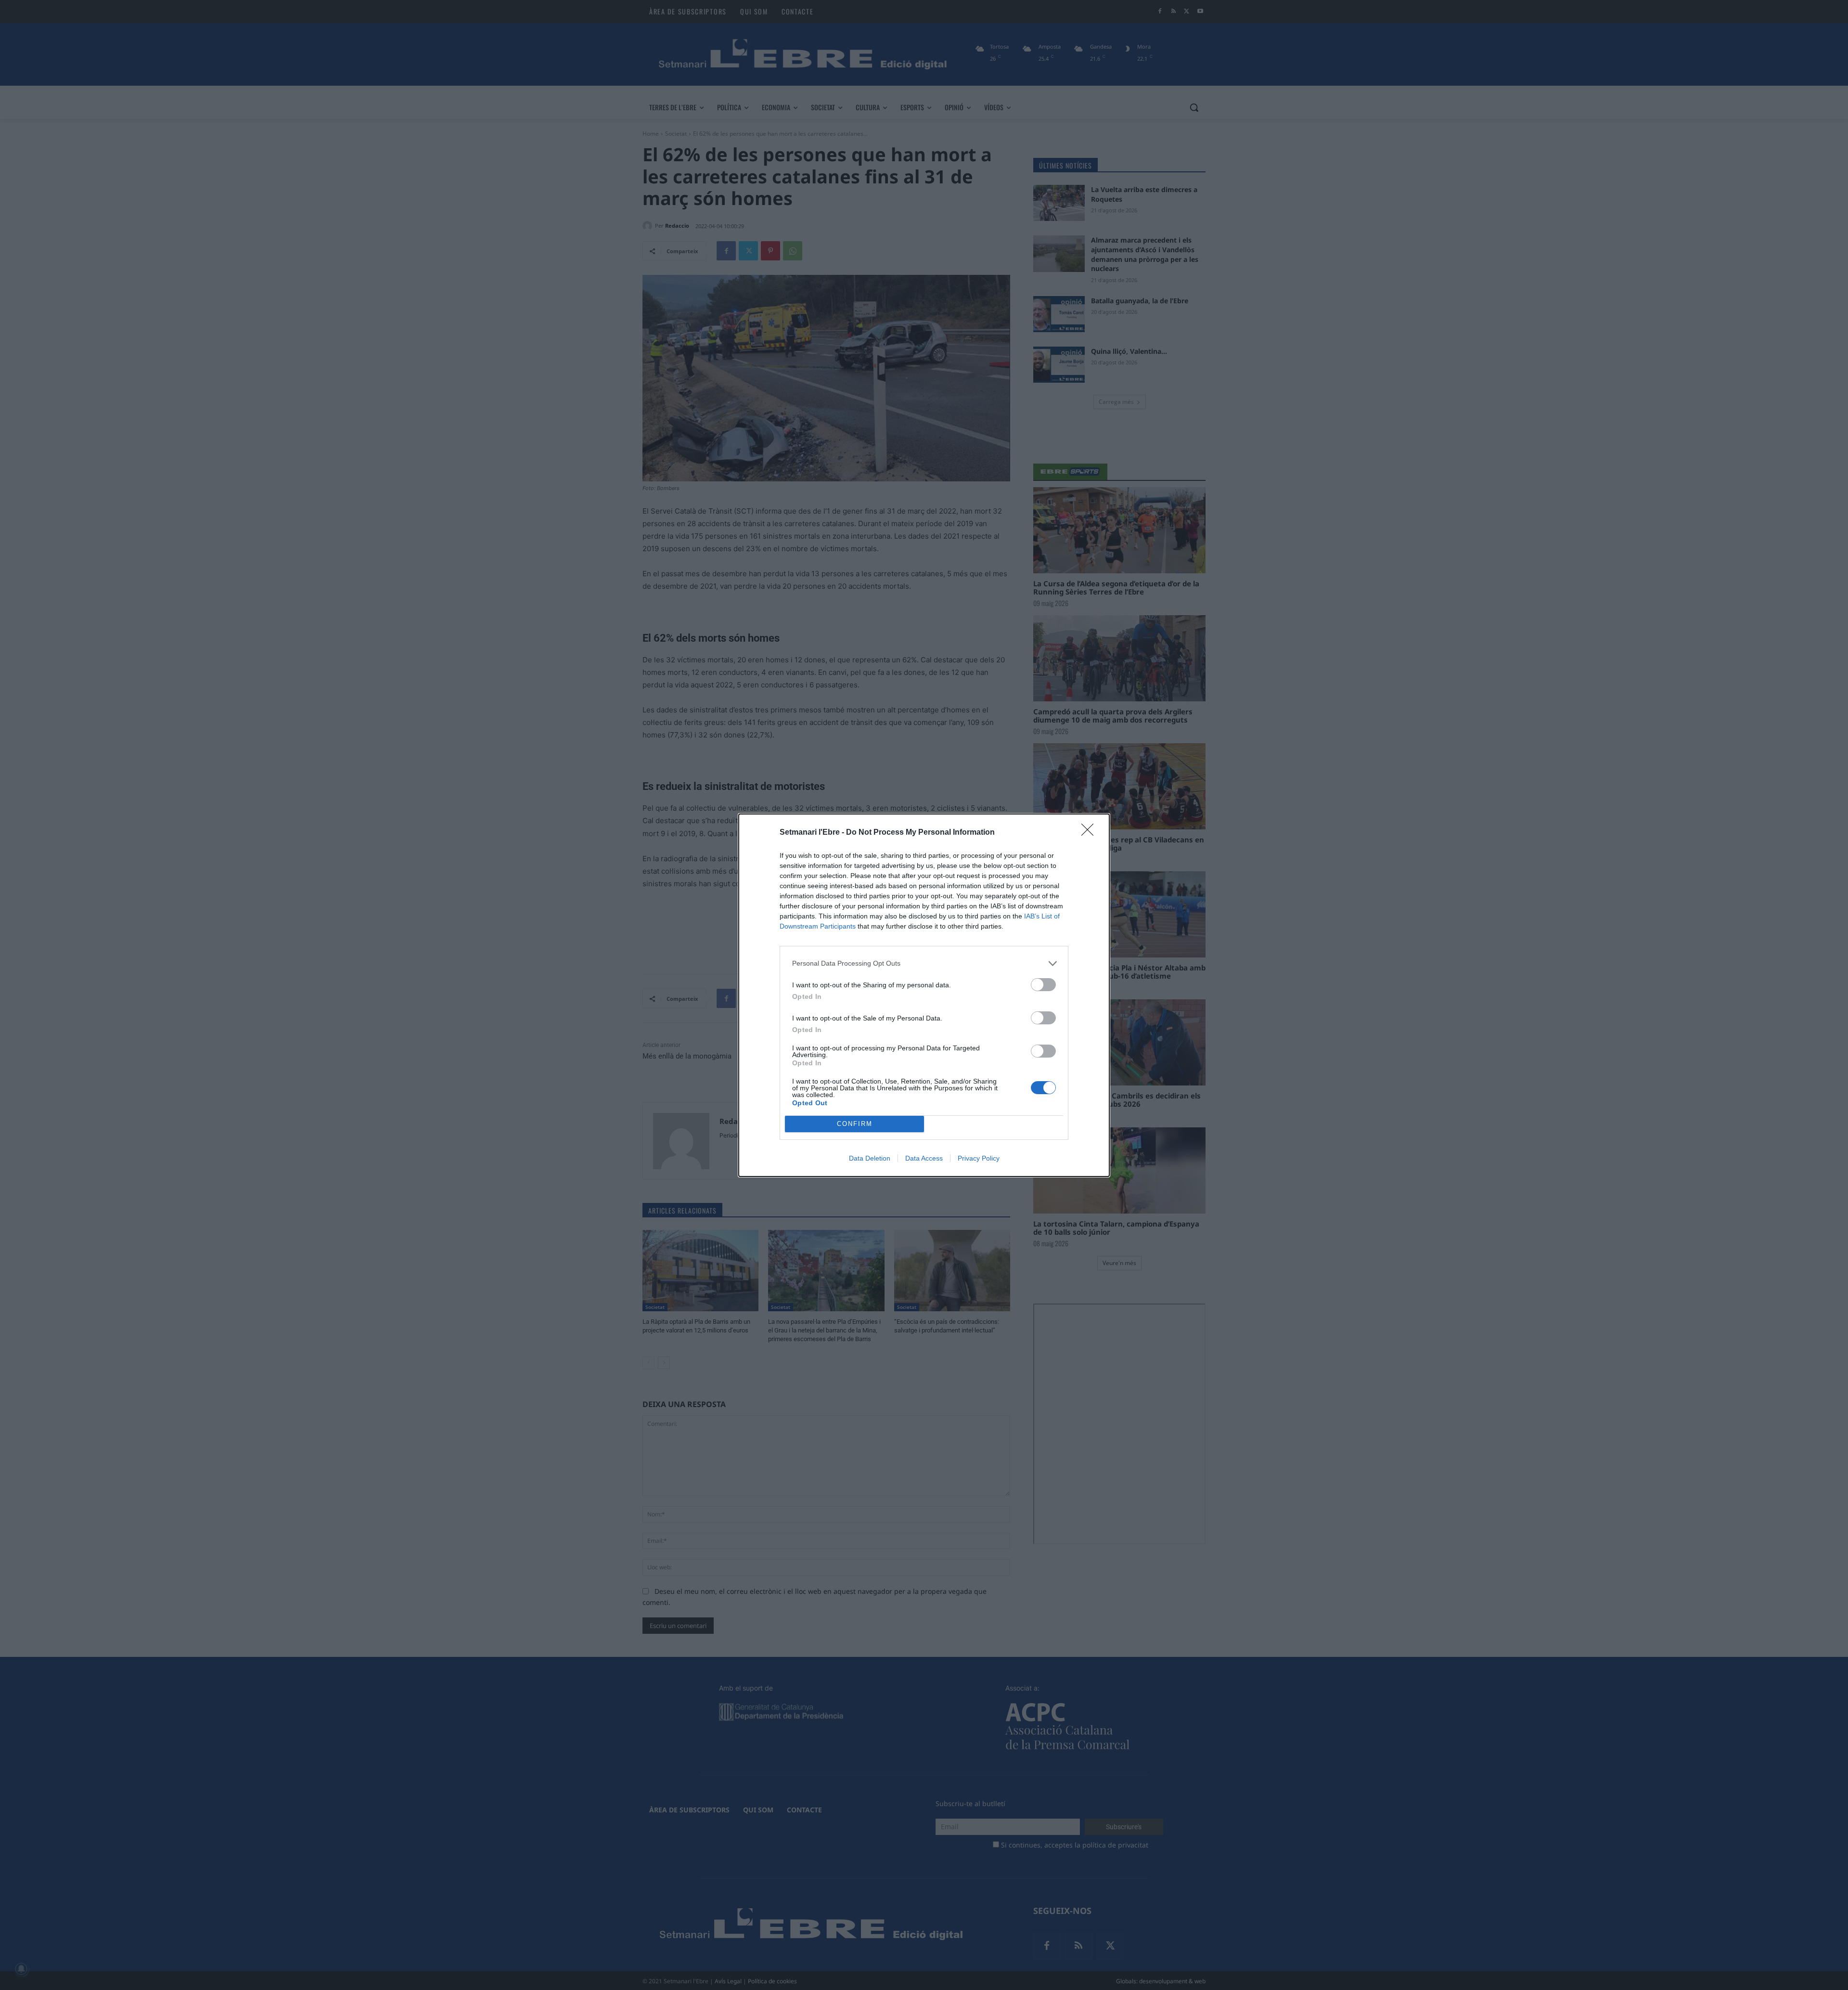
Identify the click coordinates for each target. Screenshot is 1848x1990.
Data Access (924, 1158)
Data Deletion (870, 1158)
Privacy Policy (979, 1158)
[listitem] (924, 963)
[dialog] (924, 995)
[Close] (1091, 833)
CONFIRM (855, 1124)
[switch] (1043, 985)
